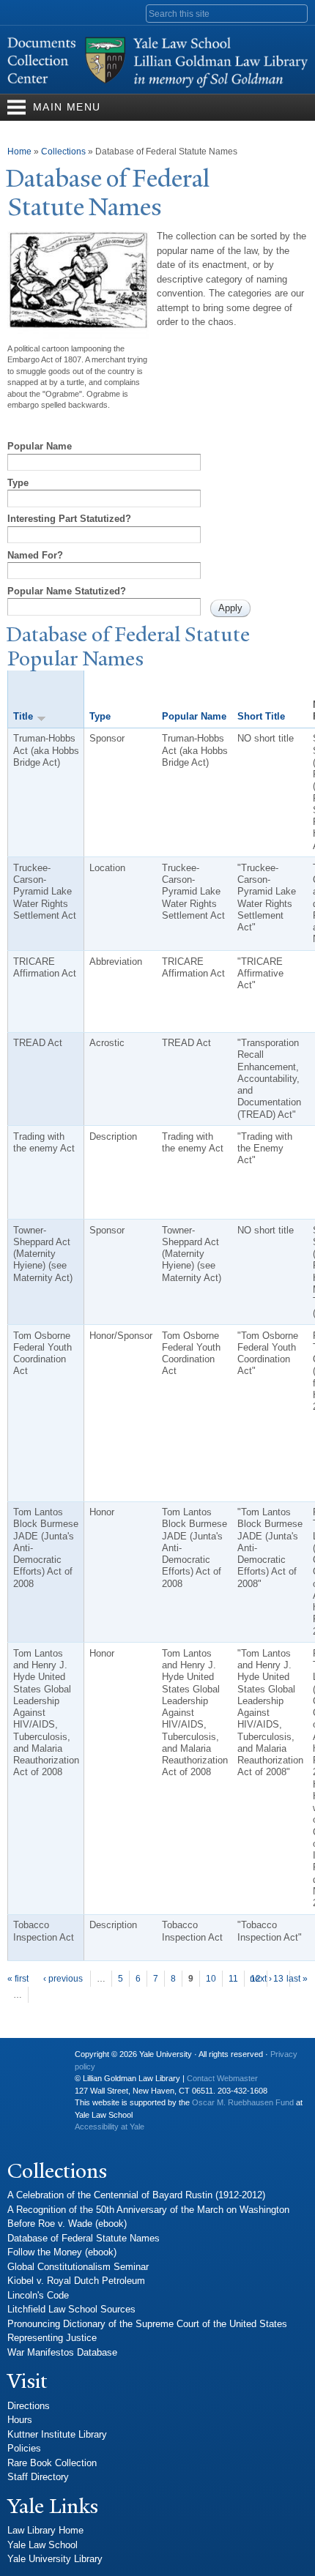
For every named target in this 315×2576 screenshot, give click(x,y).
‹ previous (63, 1979)
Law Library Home (45, 2530)
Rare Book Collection (52, 2463)
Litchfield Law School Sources (71, 2309)
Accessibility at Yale (110, 2127)
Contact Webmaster (222, 2078)
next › (261, 1979)
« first (18, 1979)
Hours (20, 2420)
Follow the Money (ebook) (62, 2252)
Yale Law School (42, 2545)
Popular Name (40, 446)
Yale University (30, 2060)
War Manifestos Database (62, 2352)
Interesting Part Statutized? (69, 519)
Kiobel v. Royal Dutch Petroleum (76, 2281)
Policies (24, 2448)
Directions (29, 2406)
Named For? (35, 555)
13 (278, 1979)
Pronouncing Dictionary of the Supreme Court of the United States (147, 2324)
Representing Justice (52, 2338)
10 (211, 1979)
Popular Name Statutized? (67, 591)
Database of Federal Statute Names (84, 2238)
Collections (63, 152)
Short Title (261, 716)
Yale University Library (55, 2559)
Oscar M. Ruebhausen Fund (243, 2102)
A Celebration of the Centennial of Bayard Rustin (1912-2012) (136, 2195)
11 (233, 1979)
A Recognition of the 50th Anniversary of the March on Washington (148, 2210)
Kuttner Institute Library (57, 2434)
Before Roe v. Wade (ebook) (67, 2224)
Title (23, 716)
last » (297, 1979)
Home (19, 152)
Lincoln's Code (38, 2295)
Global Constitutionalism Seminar (78, 2267)
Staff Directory (38, 2477)
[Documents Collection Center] (157, 87)
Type (18, 483)
